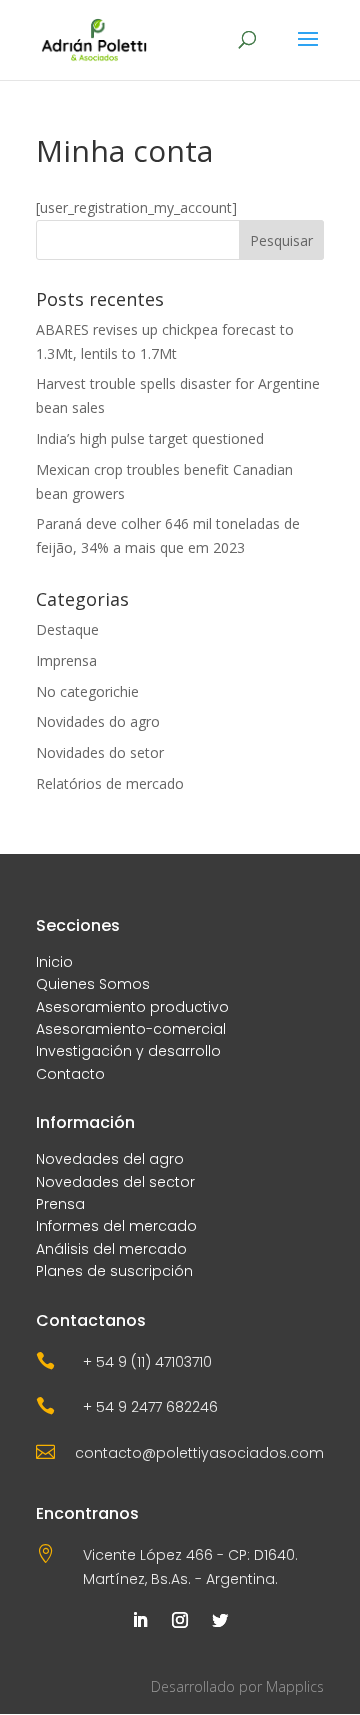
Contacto (70, 1074)
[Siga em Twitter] (220, 1620)
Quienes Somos (93, 984)
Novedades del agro (110, 1159)
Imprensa (66, 660)
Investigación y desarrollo (128, 1051)
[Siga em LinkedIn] (140, 1620)
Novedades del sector (115, 1182)
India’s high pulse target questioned (150, 438)
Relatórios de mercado (110, 783)
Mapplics (295, 1686)
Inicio (54, 962)
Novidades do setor (100, 752)
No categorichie (87, 691)
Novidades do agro (98, 721)
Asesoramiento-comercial (131, 1029)
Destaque (67, 629)
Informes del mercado (116, 1226)
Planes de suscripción (114, 1271)
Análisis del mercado (111, 1249)
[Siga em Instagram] (180, 1620)
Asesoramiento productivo (132, 1007)
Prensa (60, 1204)
